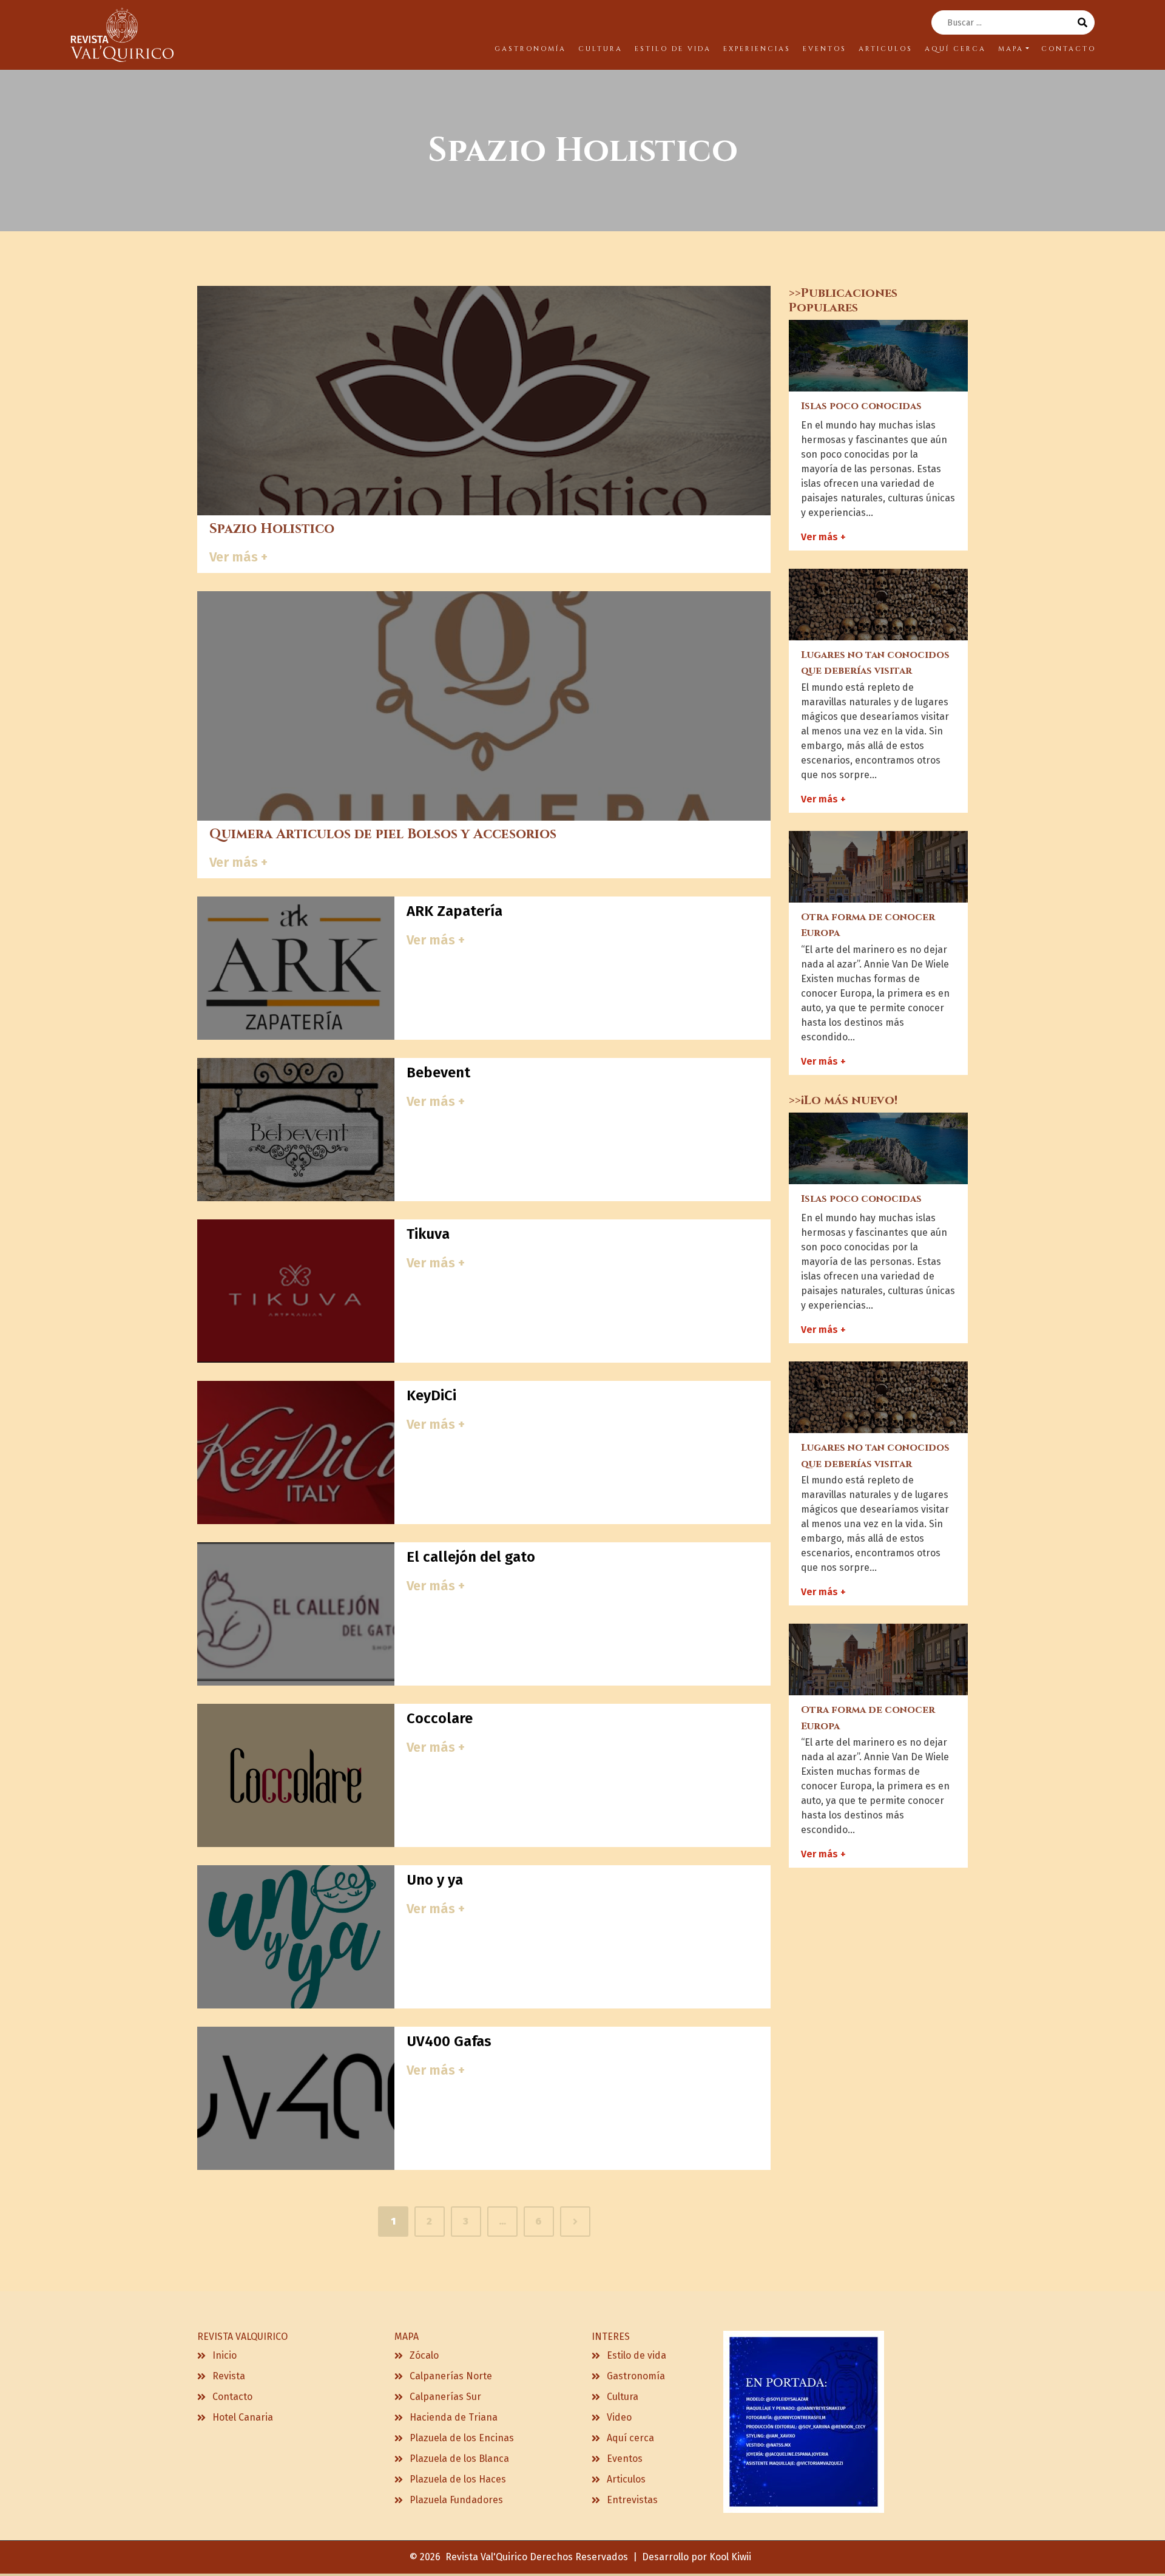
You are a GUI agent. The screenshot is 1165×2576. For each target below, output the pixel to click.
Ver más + (238, 557)
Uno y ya (435, 1880)
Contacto (232, 2397)
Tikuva (428, 1234)
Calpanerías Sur (445, 2397)
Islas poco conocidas (861, 406)
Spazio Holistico (272, 529)
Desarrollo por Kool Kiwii (697, 2557)
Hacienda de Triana (454, 2417)
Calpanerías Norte (451, 2376)
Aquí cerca (630, 2438)
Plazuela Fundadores (456, 2500)
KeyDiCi (431, 1395)
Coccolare (440, 1718)
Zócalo (424, 2355)
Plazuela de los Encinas (462, 2438)
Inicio (225, 2355)
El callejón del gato (471, 1557)
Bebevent (438, 1073)
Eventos (625, 2459)
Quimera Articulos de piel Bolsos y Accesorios (383, 834)
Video (619, 2417)
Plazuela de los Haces (458, 2479)
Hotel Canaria (243, 2417)
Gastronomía (636, 2376)
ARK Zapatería (454, 911)
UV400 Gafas (449, 2041)
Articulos (626, 2479)
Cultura (623, 2397)
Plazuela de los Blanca (459, 2459)
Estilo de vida (637, 2355)
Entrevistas (632, 2500)
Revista (229, 2376)
